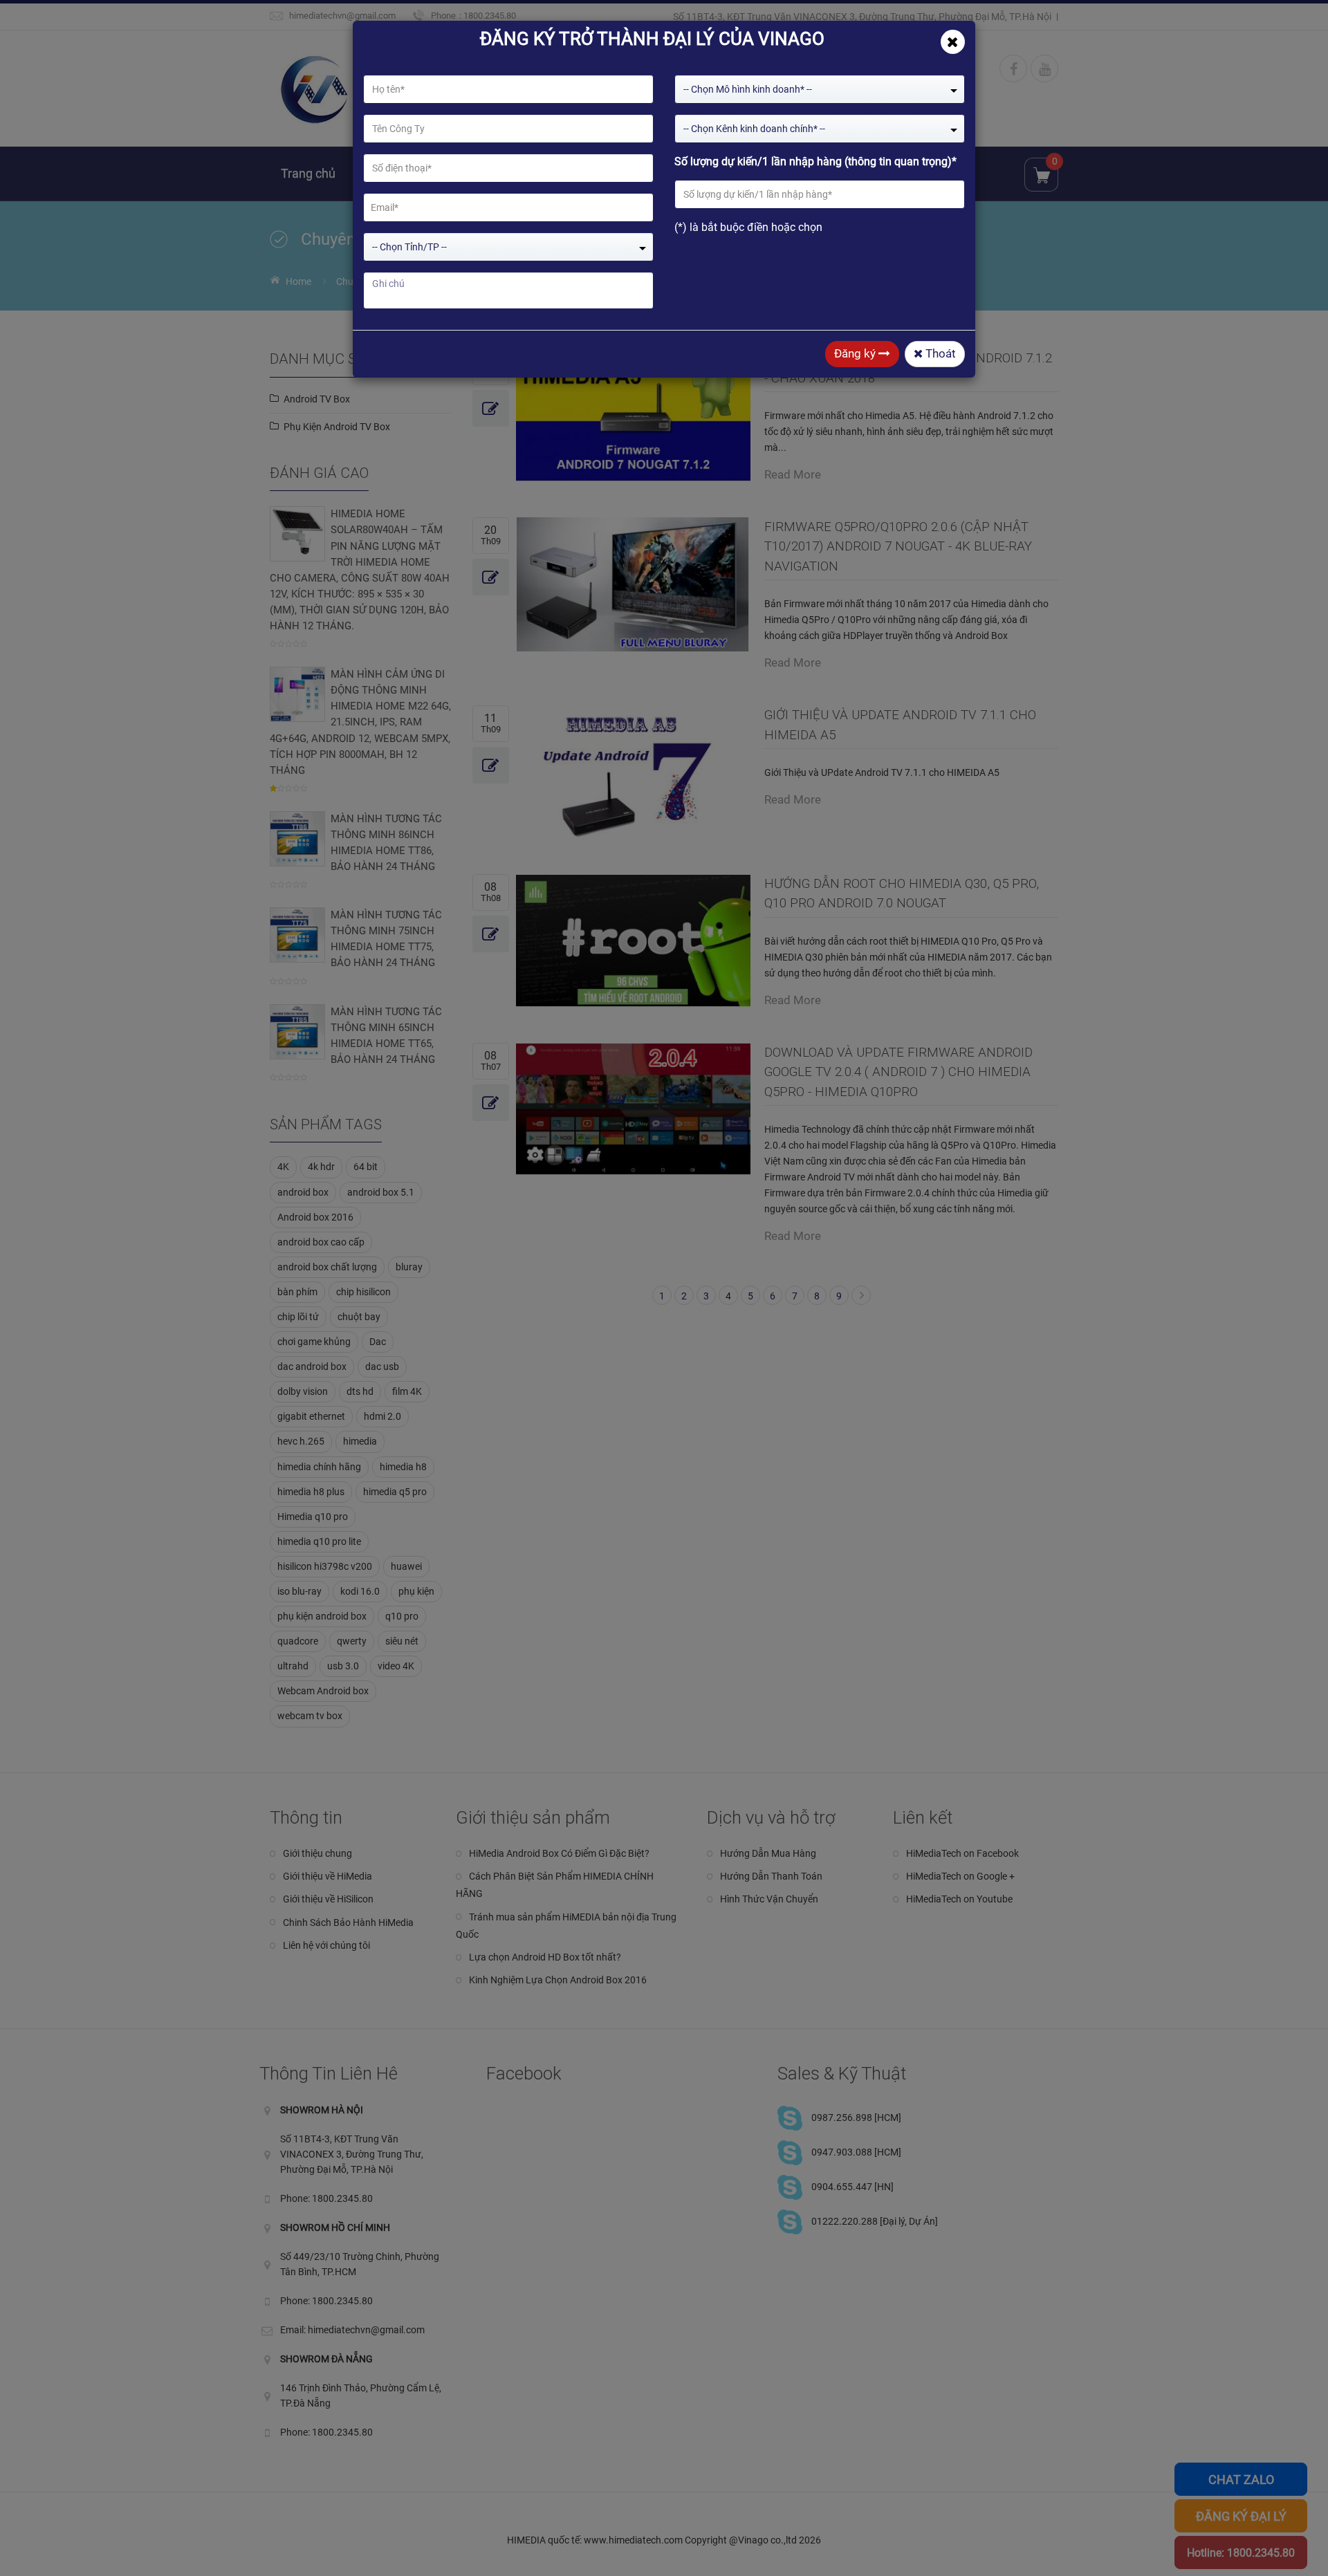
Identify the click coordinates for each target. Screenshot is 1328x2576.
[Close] (953, 42)
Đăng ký (856, 353)
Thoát (939, 353)
